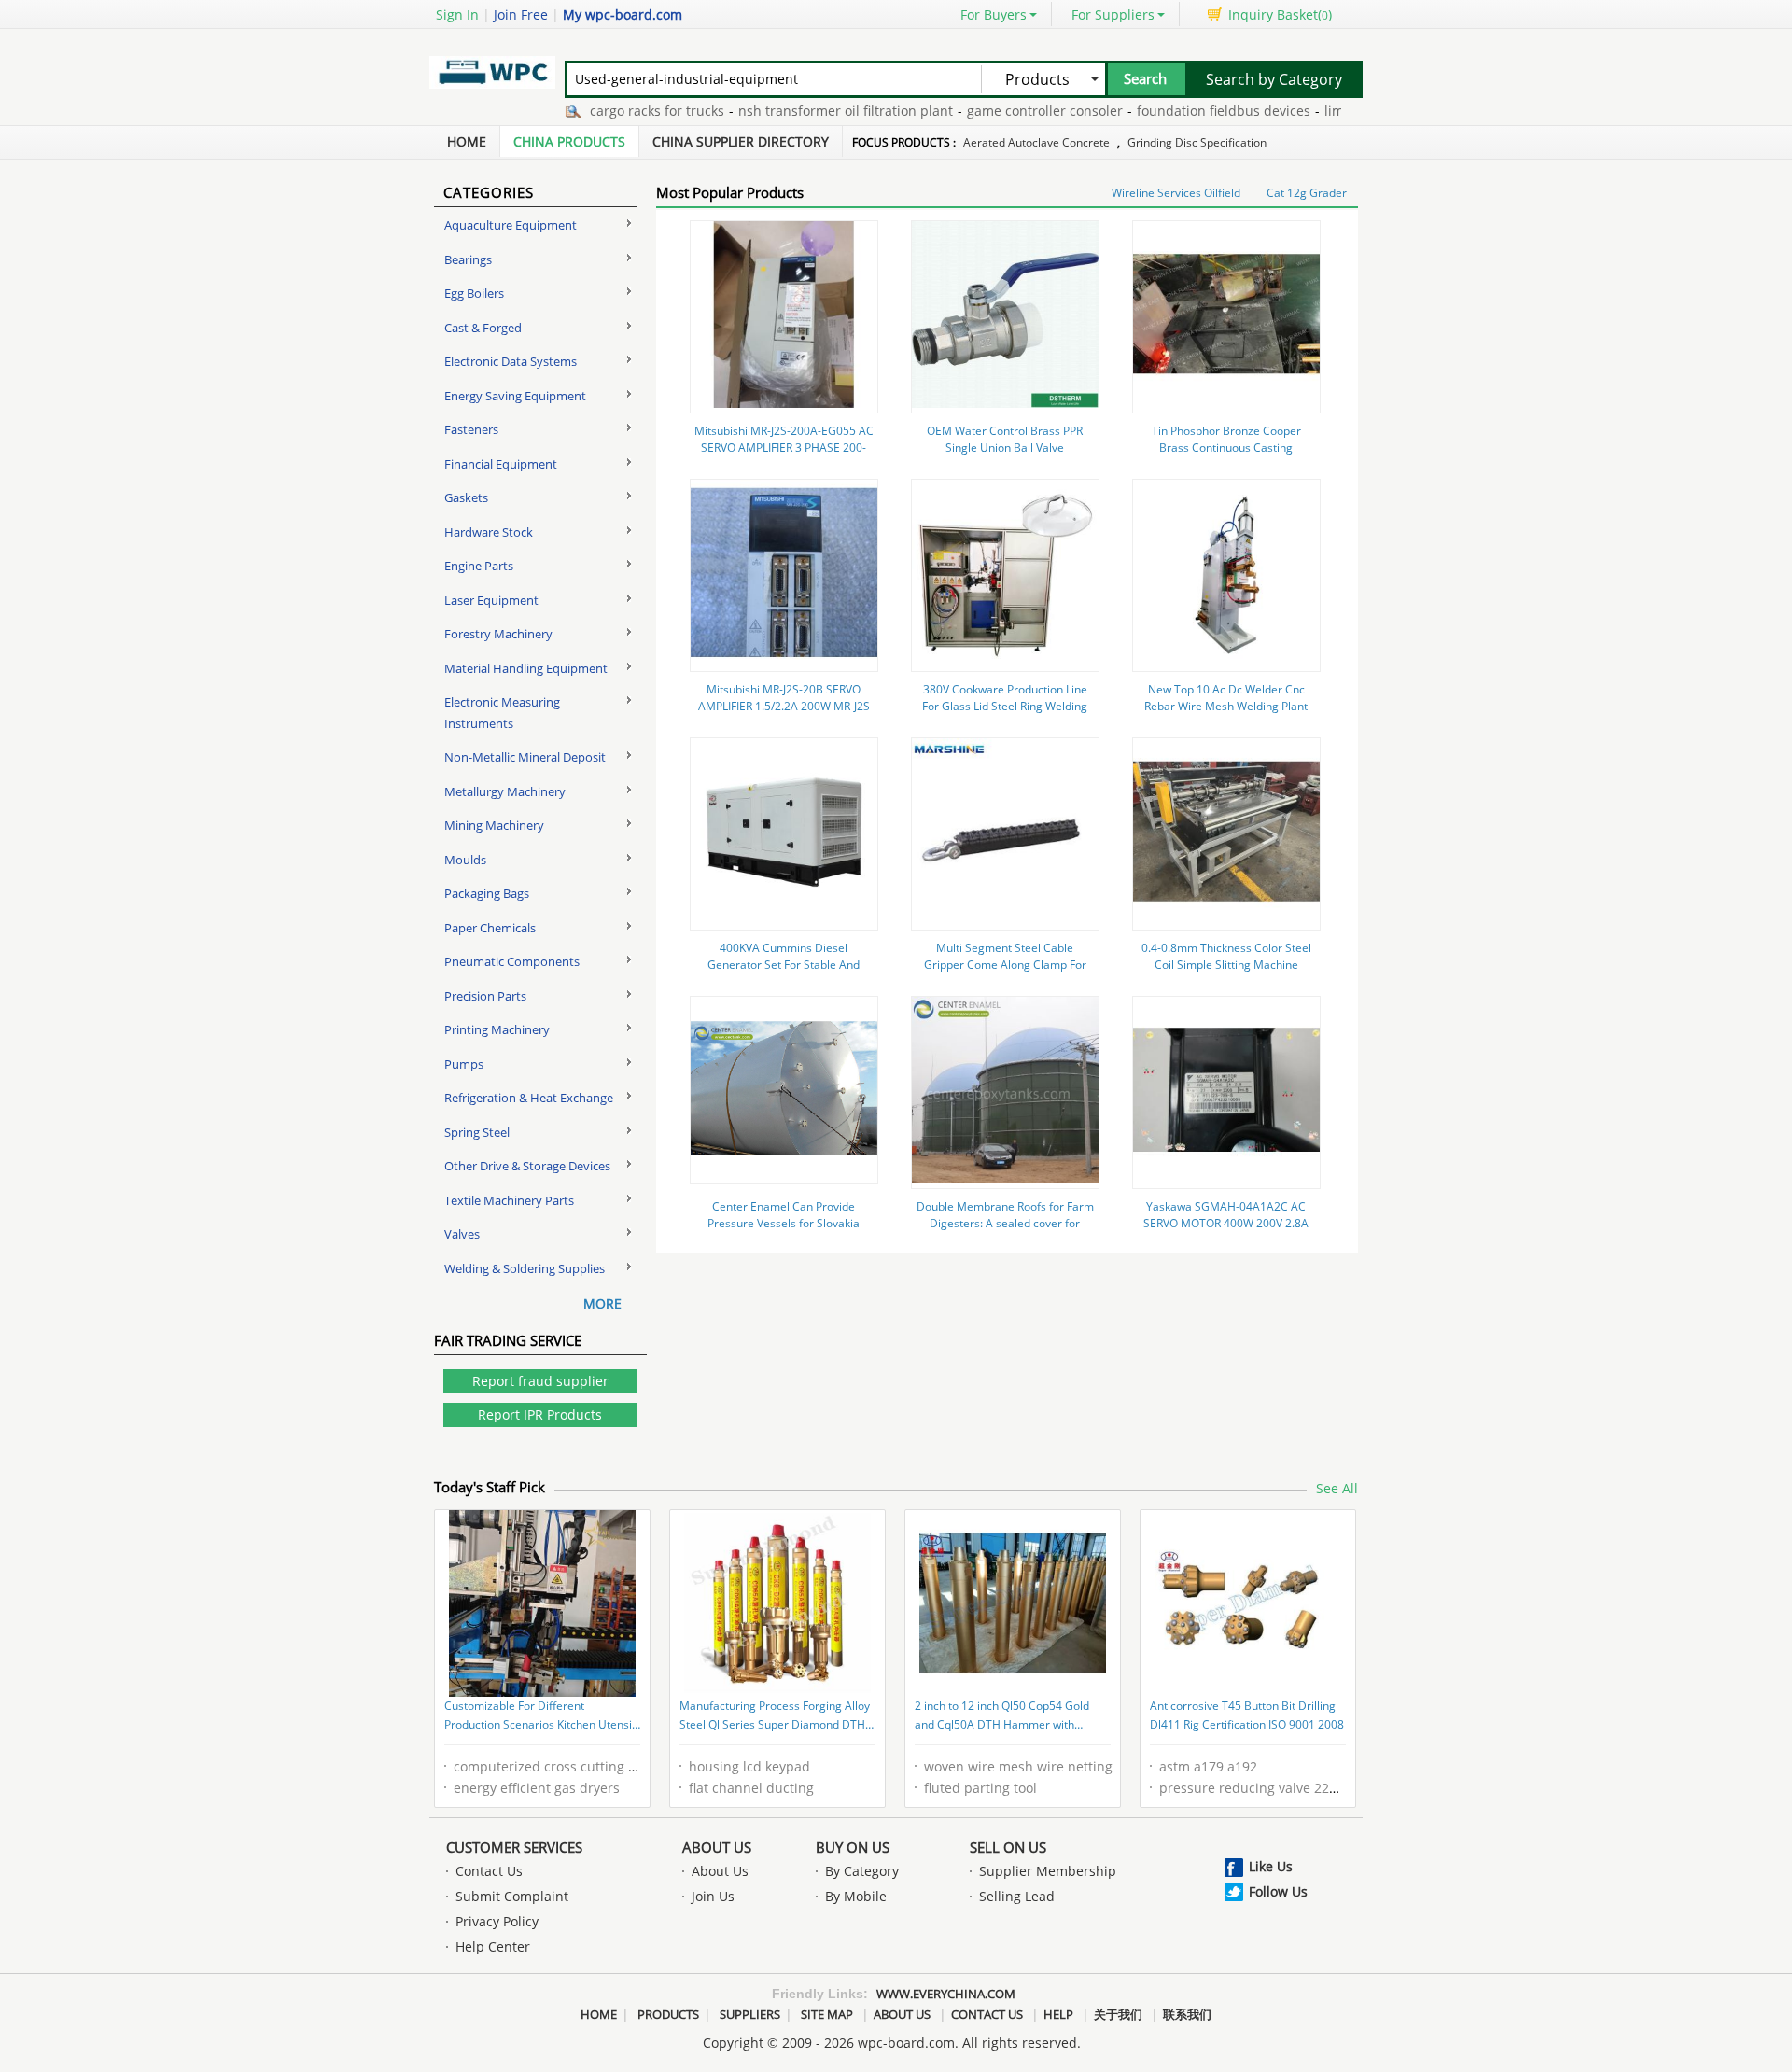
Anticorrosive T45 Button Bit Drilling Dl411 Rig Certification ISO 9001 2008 (1247, 1715)
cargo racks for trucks (616, 111)
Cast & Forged (483, 328)
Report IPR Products (540, 1414)
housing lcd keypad (749, 1766)
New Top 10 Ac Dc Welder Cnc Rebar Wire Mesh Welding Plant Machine (1226, 706)
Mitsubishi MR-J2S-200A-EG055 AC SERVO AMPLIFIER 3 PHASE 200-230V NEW (784, 448)
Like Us (1271, 1866)
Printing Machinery (497, 1029)
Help (1058, 2014)
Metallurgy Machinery (505, 791)
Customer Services (514, 1847)
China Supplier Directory (741, 141)
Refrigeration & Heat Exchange (529, 1098)
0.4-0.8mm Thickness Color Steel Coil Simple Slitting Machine (1226, 956)
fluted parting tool (980, 1788)
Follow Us (1278, 1891)
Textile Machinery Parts (509, 1200)
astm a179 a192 (1208, 1766)
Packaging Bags (487, 893)
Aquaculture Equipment (511, 225)
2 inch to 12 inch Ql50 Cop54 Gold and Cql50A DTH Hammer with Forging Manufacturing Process (1002, 1716)
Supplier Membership (1048, 1871)
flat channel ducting (751, 1788)
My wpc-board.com (623, 14)
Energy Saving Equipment (515, 396)
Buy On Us (853, 1847)
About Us (717, 1847)
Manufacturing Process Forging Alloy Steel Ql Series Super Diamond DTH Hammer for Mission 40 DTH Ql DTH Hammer (775, 1716)
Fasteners (471, 429)
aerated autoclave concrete (1036, 142)
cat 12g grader (1307, 193)
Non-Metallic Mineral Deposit (525, 757)
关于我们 (1118, 2014)
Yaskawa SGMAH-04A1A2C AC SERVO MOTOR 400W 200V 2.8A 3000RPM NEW (1226, 1223)
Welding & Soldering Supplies (525, 1268)
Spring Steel (477, 1132)
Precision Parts (485, 996)
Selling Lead (1017, 1896)
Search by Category (1274, 79)
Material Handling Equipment (526, 668)
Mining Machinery (494, 825)
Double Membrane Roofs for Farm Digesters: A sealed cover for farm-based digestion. (1005, 1223)
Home (467, 141)
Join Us (713, 1896)
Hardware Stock (489, 532)
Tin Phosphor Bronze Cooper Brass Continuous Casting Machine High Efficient (1226, 448)
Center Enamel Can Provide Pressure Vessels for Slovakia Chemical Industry (784, 1223)
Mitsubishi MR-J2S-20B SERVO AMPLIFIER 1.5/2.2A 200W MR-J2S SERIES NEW (784, 706)
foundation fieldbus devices (1183, 111)
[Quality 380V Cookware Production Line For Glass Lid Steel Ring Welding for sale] (1005, 661)
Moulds (465, 860)
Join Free (521, 14)
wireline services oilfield (1176, 193)
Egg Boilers (474, 293)
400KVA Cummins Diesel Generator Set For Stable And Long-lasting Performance (784, 965)
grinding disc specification (1197, 142)
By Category (862, 1871)
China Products (569, 141)
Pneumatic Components (512, 961)
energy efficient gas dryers (537, 1788)
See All (1337, 1488)
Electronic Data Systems (511, 361)
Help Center (493, 1946)
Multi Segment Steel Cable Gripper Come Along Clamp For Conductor (1005, 965)
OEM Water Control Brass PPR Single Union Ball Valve (1005, 439)
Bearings (468, 259)
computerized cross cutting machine (568, 1766)
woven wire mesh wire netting (1018, 1766)
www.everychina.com (946, 1994)
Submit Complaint (512, 1896)
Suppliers (750, 2014)
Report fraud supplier (540, 1381)
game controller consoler (1004, 111)
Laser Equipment (491, 600)
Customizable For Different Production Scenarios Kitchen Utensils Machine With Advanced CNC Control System (542, 1716)
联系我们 (1187, 2014)
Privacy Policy (497, 1921)
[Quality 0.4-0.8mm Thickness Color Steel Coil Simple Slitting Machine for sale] (1226, 920)
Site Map (827, 2014)
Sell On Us (1008, 1847)
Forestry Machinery (498, 634)
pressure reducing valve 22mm (1256, 1788)
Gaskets (466, 497)
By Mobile (856, 1896)
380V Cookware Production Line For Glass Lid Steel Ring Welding (1005, 698)
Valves (462, 1234)
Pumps (464, 1064)
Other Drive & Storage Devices (527, 1166)
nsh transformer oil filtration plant (805, 111)
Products (668, 2014)
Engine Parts (479, 566)
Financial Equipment (501, 464)
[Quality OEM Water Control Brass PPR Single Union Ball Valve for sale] (1005, 403)
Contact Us (489, 1871)
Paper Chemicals (490, 928)
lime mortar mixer (1340, 111)
